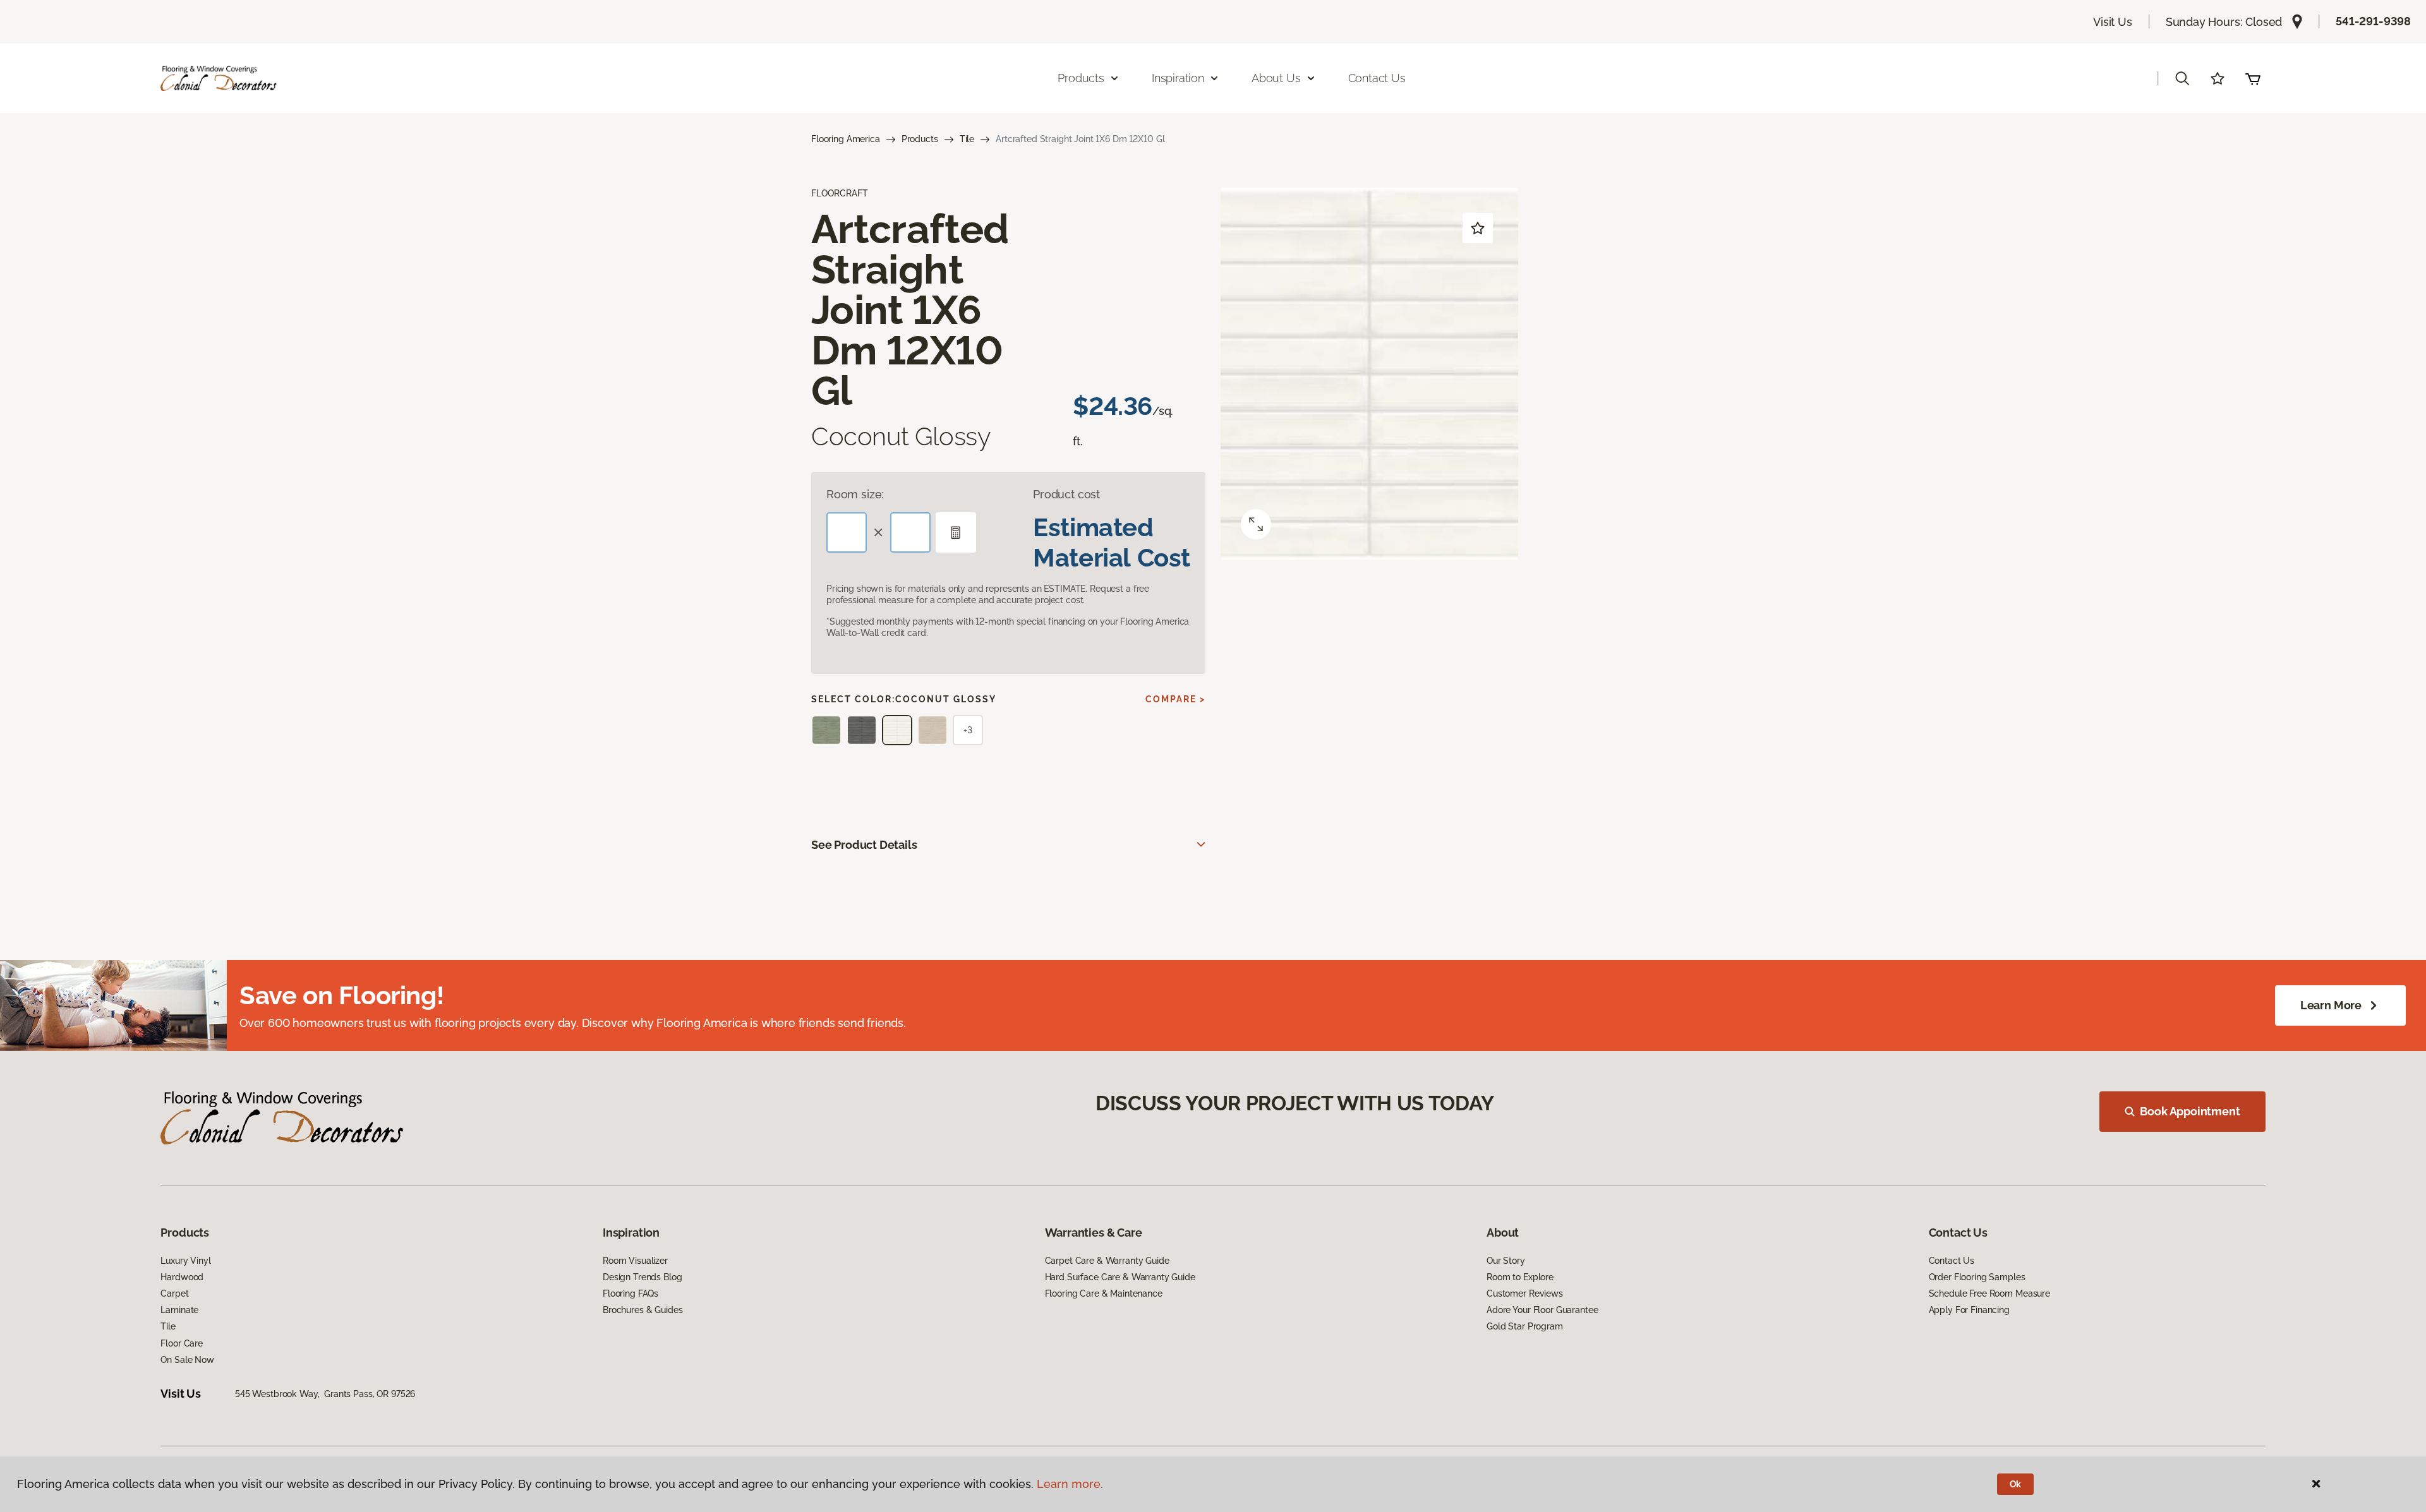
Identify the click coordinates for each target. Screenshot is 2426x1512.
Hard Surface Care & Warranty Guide (1120, 1277)
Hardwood (182, 1277)
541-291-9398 (2373, 21)
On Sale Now (187, 1360)
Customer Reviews (1525, 1293)
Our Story (1506, 1261)
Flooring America (846, 139)
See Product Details (864, 845)
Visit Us (2113, 22)
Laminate (179, 1310)
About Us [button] (1276, 78)
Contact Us (1377, 78)
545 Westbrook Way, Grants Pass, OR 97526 (325, 1394)
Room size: (855, 494)
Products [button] (1081, 78)
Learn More (2331, 1005)
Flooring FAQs (631, 1293)
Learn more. (1070, 1484)
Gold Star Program (1525, 1326)
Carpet (174, 1293)
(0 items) (2253, 78)
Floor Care (182, 1343)
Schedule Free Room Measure (1989, 1293)
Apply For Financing (1969, 1310)
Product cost (1066, 494)
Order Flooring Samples (1977, 1277)
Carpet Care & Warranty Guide (1107, 1261)
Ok (2016, 1484)
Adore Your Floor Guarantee (1542, 1310)
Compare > (1175, 699)
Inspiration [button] (1178, 78)
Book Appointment (2190, 1111)
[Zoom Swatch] (1256, 524)
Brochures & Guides (643, 1310)
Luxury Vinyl (185, 1261)
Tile (967, 139)
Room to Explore (1520, 1277)
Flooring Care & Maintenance (1104, 1293)
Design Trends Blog (642, 1277)
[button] (2182, 78)
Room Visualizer (635, 1261)
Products (920, 139)
